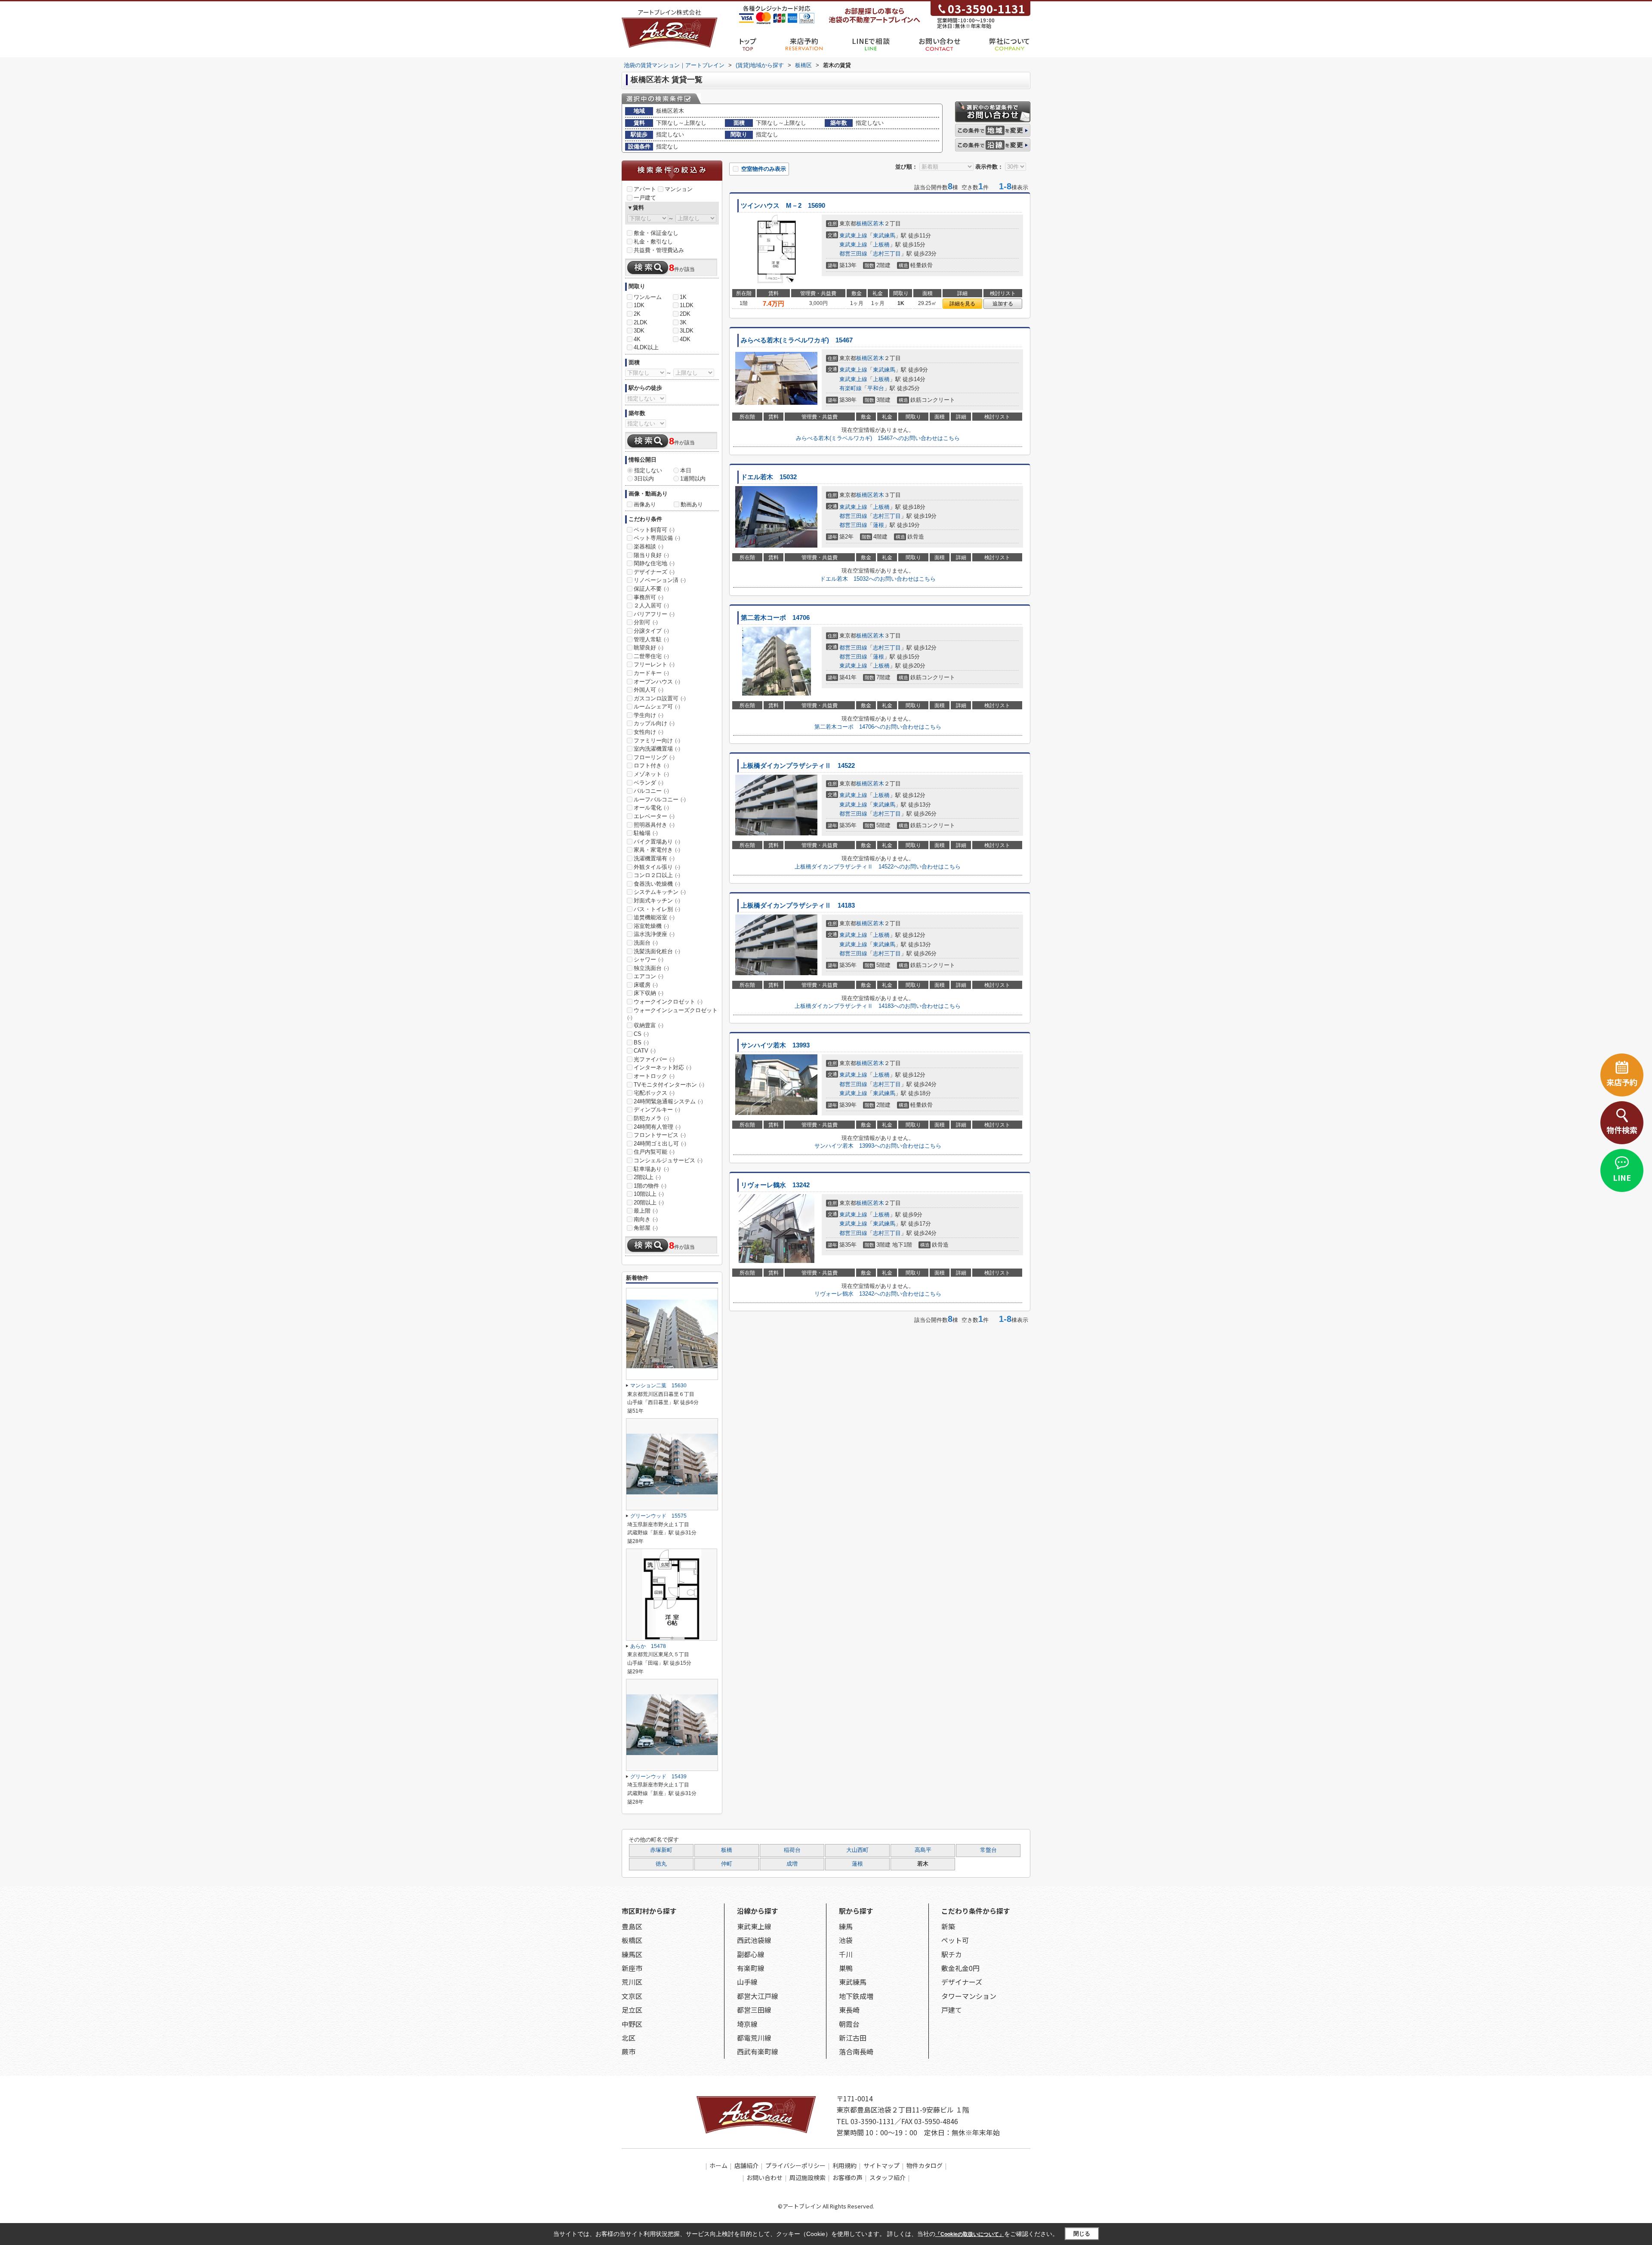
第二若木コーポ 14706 (775, 618)
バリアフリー (654, 614)
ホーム (718, 2165)
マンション (679, 189)
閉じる (1082, 2234)
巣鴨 (846, 1968)
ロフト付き (651, 765)
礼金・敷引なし (653, 242)
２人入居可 (651, 605)
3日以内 (644, 479)
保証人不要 (651, 589)
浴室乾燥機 (651, 926)
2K (637, 314)
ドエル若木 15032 (769, 477)
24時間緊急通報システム (668, 1101)
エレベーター (654, 816)
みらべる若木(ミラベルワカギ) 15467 (797, 340)
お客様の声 (848, 2177)
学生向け (649, 715)
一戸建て (645, 198)
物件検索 (1622, 1130)
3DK (639, 331)
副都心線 (751, 1954)
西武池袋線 (754, 1940)
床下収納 (649, 993)
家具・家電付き (657, 850)
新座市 (632, 1968)
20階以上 (649, 1203)
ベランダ (649, 783)
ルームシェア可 (657, 707)
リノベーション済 (660, 580)
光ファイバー (654, 1059)
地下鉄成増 (856, 1996)
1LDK (687, 305)
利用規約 (844, 2165)
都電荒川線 (754, 2038)
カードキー (651, 673)
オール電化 (651, 808)
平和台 (876, 388)
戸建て (952, 2010)
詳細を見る (962, 304)
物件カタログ (925, 2165)
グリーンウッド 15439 (658, 1777)
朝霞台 (849, 2024)
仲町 (727, 1864)
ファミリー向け (657, 741)
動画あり (692, 504)
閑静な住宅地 (654, 563)
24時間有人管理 (657, 1127)
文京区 (632, 1996)
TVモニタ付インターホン (669, 1085)
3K (683, 322)
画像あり (645, 504)
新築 (948, 1926)
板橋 (727, 1850)
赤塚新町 (661, 1850)
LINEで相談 (871, 41)
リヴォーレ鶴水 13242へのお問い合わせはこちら (878, 1294)
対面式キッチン (657, 901)
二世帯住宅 (651, 656)
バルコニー (651, 791)
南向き (646, 1219)
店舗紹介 (746, 2165)
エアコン (649, 976)
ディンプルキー (657, 1110)
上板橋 (881, 245)
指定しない (648, 470)
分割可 (646, 622)
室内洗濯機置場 (657, 749)
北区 (629, 2038)
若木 (878, 223)
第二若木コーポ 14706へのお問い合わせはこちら (878, 727)
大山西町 (857, 1850)
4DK (685, 339)
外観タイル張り (657, 867)
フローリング (654, 757)
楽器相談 (649, 547)
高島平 (923, 1850)
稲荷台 (792, 1850)
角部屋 (646, 1228)
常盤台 (988, 1850)
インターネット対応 (663, 1067)
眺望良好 (649, 648)
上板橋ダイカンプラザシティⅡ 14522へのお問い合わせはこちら (878, 867)
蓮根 (878, 525)
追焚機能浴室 (654, 917)
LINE (1622, 1177)
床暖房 (646, 985)
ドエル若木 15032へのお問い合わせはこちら (878, 579)
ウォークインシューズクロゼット (672, 1014)
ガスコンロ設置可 (660, 698)
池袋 (846, 1940)
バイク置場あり (657, 842)
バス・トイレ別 (657, 909)
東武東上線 (853, 236)
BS (641, 1042)
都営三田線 (853, 254)
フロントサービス (660, 1135)
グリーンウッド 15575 (658, 1516)
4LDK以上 (646, 347)
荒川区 (632, 1982)
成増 (792, 1864)
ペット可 (955, 1940)
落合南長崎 (856, 2051)
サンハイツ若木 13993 (775, 1045)
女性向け (649, 732)
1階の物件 (650, 1186)
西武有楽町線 (758, 2051)
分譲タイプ (651, 631)
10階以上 (649, 1194)
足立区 (632, 2010)
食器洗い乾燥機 (657, 884)
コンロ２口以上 (657, 875)
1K (683, 297)
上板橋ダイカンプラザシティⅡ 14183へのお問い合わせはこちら (878, 1006)
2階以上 (647, 1177)
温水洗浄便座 (654, 934)
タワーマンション (969, 1996)
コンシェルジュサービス (668, 1160)
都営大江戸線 (758, 1996)
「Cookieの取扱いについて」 (970, 2234)
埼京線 (747, 2024)
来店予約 (804, 41)
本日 (686, 470)
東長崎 (849, 2010)
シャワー (649, 959)
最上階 (646, 1211)
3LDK (687, 331)
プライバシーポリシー (795, 2165)
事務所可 (649, 597)
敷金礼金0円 (960, 1968)
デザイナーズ (654, 572)
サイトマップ (881, 2165)
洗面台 (646, 943)
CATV (645, 1051)
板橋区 (865, 223)
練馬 (846, 1926)
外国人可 (649, 690)
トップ (748, 41)
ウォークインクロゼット (668, 1002)
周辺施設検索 (808, 2177)
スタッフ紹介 (888, 2177)
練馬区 (632, 1954)
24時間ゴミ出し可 (660, 1144)
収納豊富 (649, 1025)
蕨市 (629, 2051)
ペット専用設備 (657, 538)
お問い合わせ (939, 41)
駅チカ (952, 1954)
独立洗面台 (651, 968)
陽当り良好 (651, 555)
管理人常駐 (651, 639)
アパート (645, 189)
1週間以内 (693, 479)
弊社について (1010, 41)
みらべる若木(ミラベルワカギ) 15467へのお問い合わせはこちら (878, 438)
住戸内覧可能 (654, 1152)
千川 (846, 1954)
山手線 (747, 1982)
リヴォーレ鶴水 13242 (775, 1185)
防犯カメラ (651, 1118)
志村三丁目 (887, 254)
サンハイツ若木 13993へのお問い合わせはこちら (878, 1146)
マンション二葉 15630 (661, 1386)
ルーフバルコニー (660, 799)
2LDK (641, 322)
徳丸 (661, 1864)
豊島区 (632, 1926)
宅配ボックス (654, 1093)
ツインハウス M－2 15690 (783, 206)
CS (641, 1034)
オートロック (654, 1076)
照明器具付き (654, 825)
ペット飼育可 (654, 530)
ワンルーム (648, 297)
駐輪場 (646, 833)
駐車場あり (651, 1169)
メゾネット (651, 774)
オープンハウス (657, 682)
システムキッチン (660, 892)
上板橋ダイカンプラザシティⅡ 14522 (798, 766)
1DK (639, 305)
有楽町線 (851, 388)
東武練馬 (884, 236)
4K (637, 339)
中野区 (632, 2024)
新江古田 (853, 2038)
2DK (685, 314)
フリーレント (654, 664)
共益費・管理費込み (659, 250)
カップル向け (654, 723)
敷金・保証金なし (656, 233)
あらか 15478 (648, 1646)
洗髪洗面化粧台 (657, 951)
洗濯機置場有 (654, 858)
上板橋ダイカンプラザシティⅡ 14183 (798, 905)
